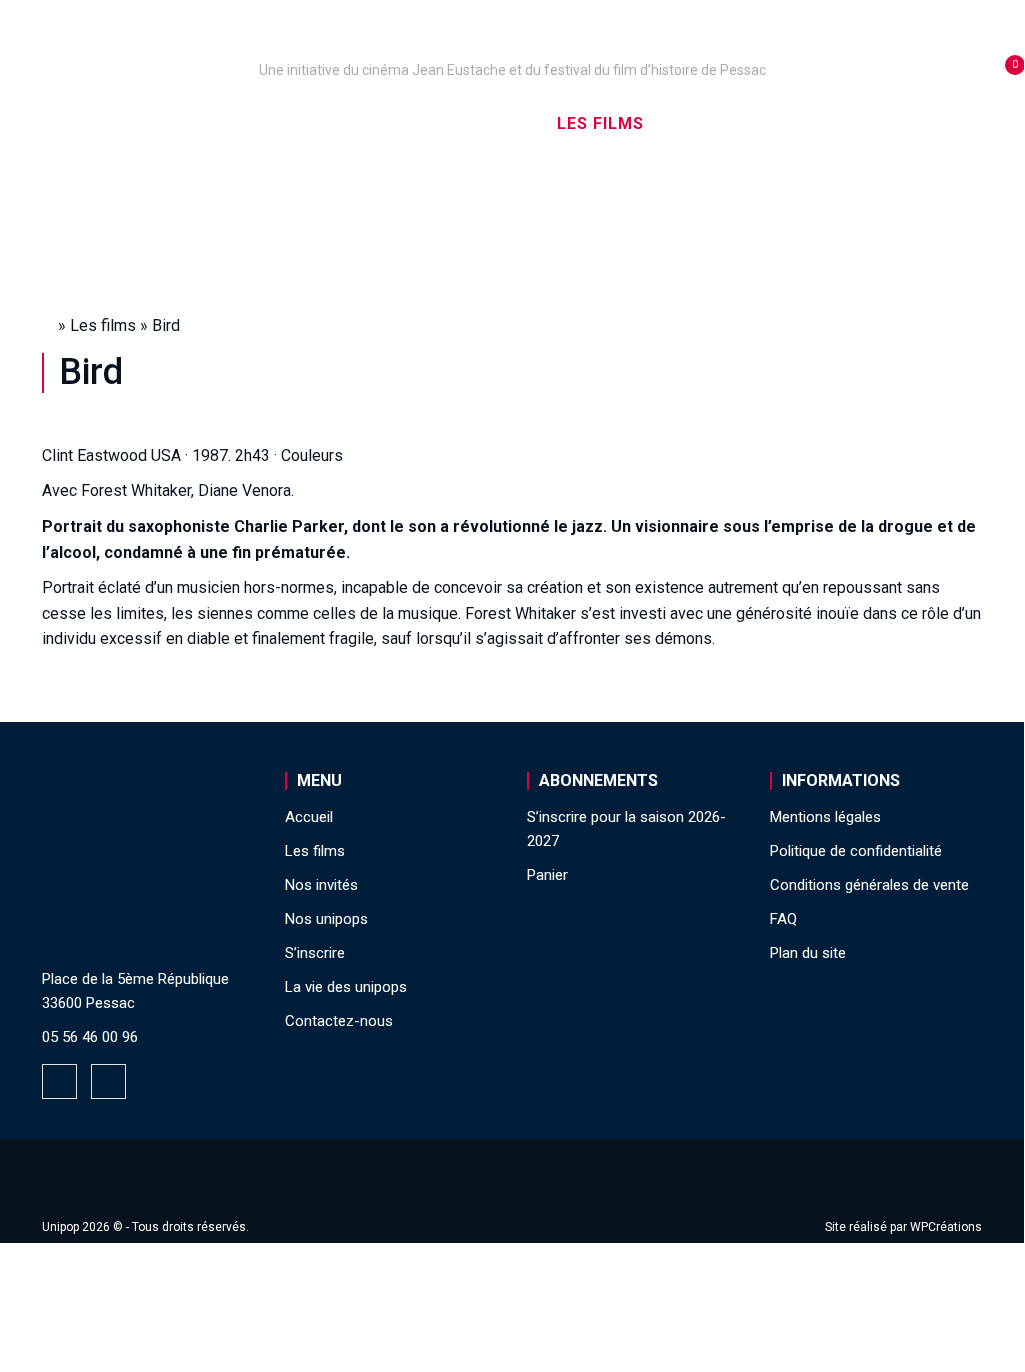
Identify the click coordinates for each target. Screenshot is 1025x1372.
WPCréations (946, 1227)
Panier (547, 875)
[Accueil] (512, 42)
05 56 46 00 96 (90, 1037)
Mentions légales (825, 817)
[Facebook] (59, 1081)
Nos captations (447, 123)
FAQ (783, 919)
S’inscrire (865, 123)
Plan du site (808, 953)
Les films (600, 123)
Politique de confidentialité (856, 851)
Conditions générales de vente (869, 885)
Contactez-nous (339, 1021)
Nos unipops (278, 123)
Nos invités (731, 123)
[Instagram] (108, 1081)
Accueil (148, 123)
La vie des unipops (512, 209)
